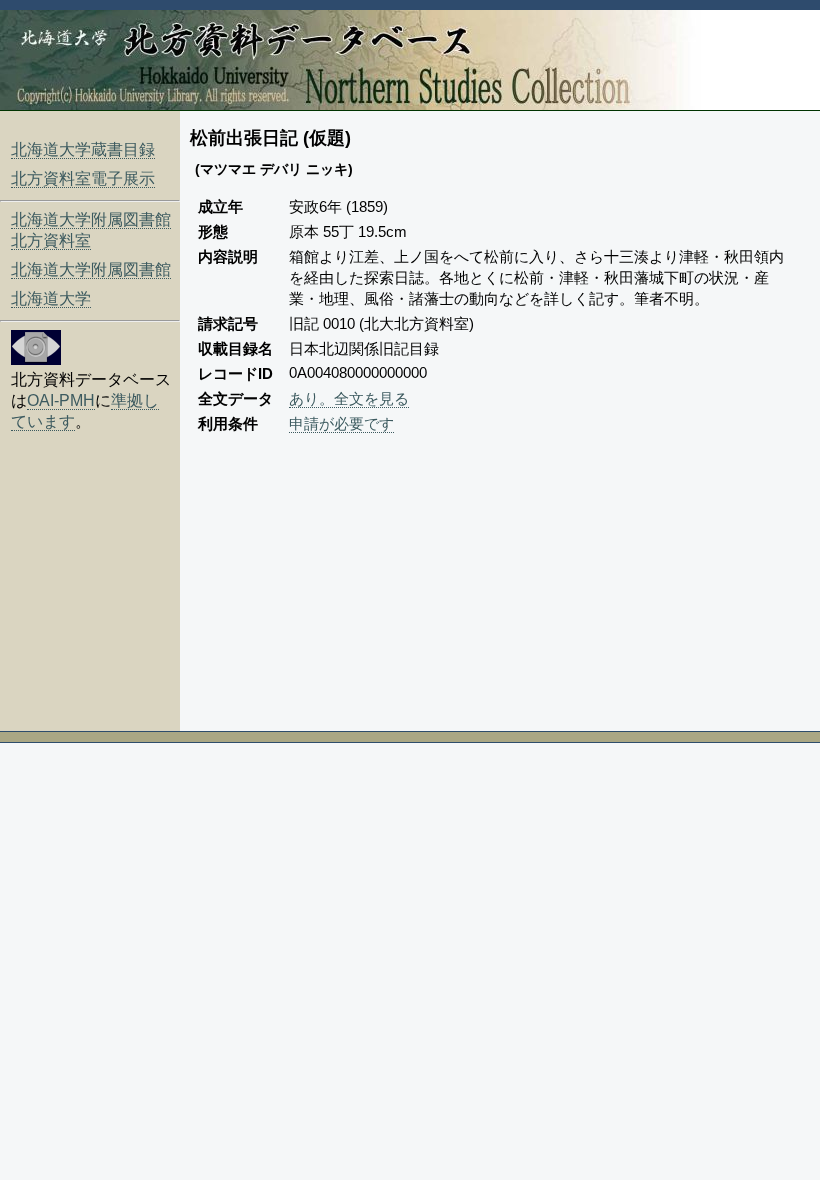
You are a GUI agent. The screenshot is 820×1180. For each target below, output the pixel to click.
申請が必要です (341, 423)
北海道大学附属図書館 (91, 269)
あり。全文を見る (349, 398)
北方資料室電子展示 (83, 178)
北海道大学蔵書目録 (83, 149)
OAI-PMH (61, 400)
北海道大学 (51, 298)
